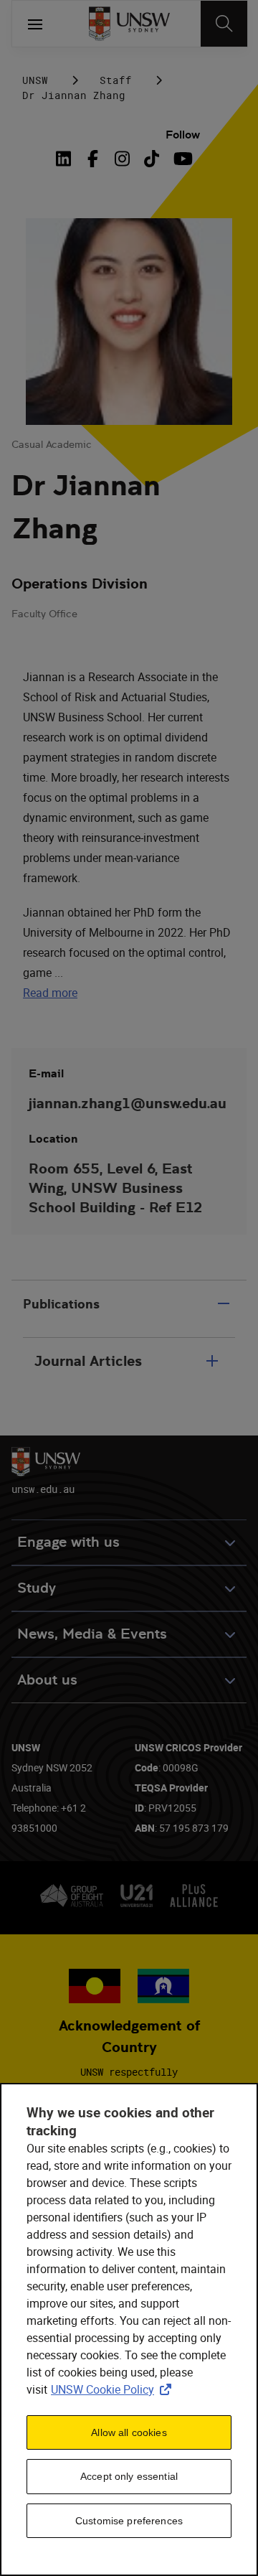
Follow (183, 135)
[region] (129, 2329)
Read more (50, 993)
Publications (61, 1304)
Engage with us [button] (68, 1542)
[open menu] (35, 24)
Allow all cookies (129, 2432)
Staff (116, 80)
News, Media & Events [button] (92, 1634)
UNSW (35, 80)
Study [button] (37, 1588)
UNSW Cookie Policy (114, 2389)
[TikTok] (152, 159)
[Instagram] (122, 159)
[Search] (224, 24)
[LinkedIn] (67, 159)
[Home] (129, 24)
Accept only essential (129, 2476)
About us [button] (47, 1680)
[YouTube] (181, 159)
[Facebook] (93, 159)
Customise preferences (129, 2521)
